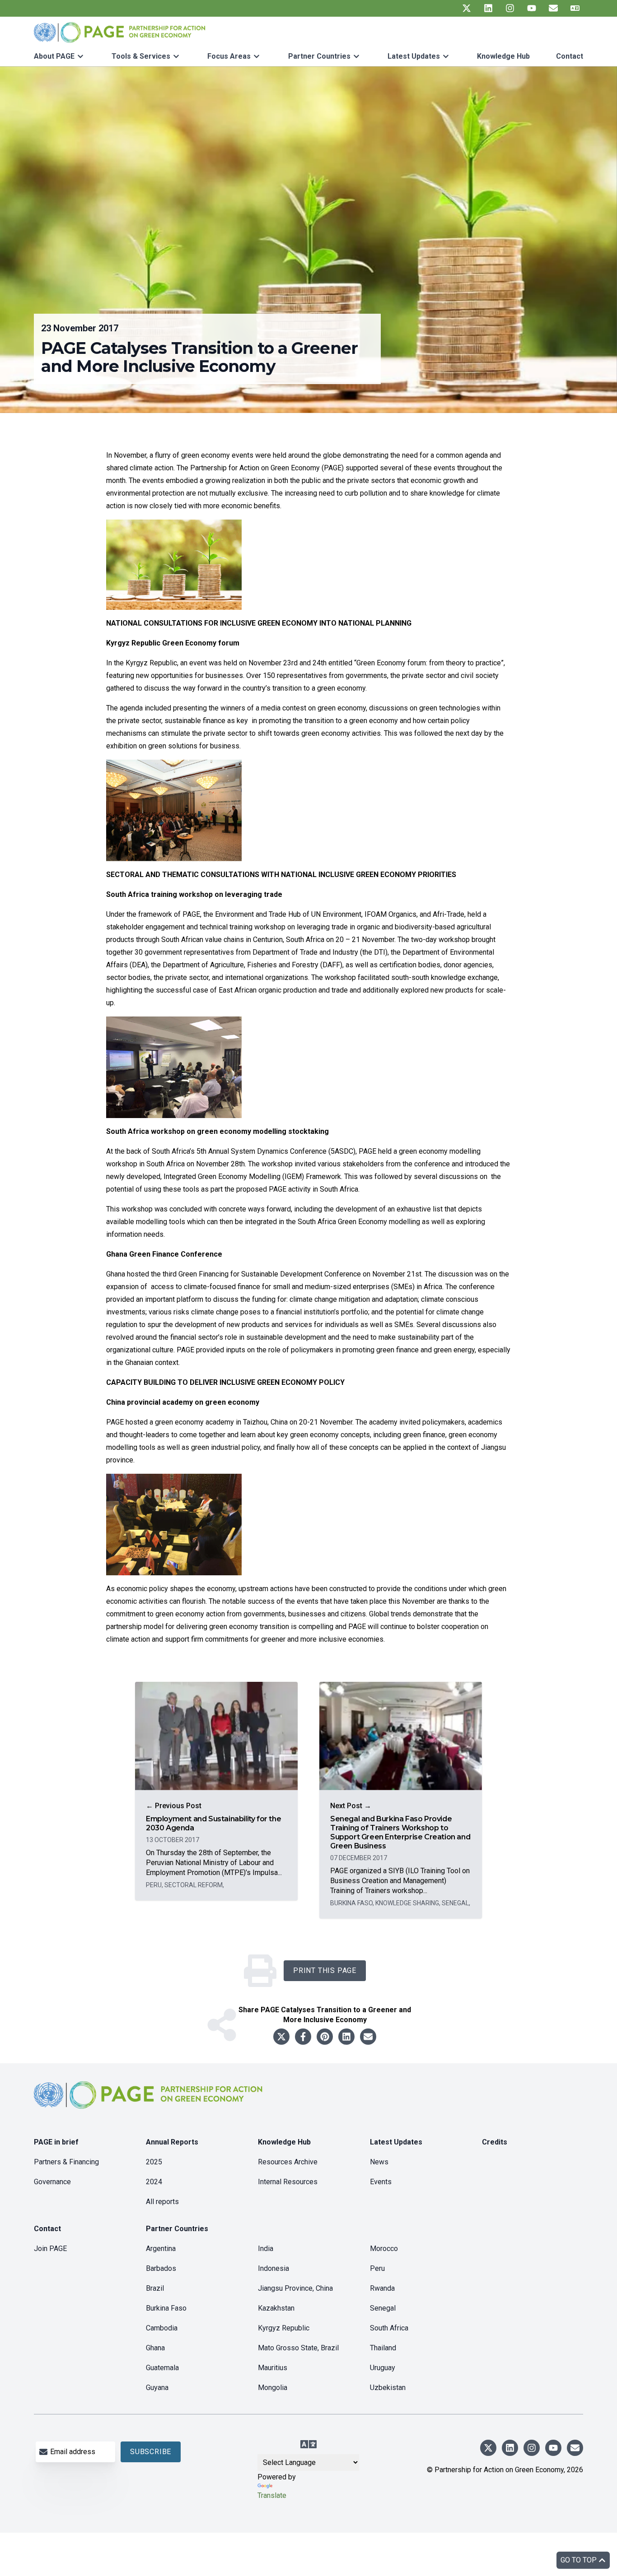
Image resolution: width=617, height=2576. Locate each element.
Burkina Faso (166, 2308)
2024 (154, 2182)
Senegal (383, 2308)
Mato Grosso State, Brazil (298, 2348)
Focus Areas (229, 56)
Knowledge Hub (503, 56)
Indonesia (273, 2268)
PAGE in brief (56, 2142)
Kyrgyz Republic (284, 2328)
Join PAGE (50, 2249)
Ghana (155, 2348)
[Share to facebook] (303, 2037)
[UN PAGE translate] (575, 8)
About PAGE (54, 56)
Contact (570, 56)
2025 (154, 2162)
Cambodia (162, 2328)
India (266, 2249)
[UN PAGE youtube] (532, 8)
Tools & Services (141, 56)
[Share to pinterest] (325, 2037)
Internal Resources (288, 2182)
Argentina (161, 2249)
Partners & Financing (66, 2162)
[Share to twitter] (281, 2037)
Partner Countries (319, 56)
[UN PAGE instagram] (510, 8)
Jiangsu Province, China (295, 2288)
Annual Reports (172, 2142)
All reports (162, 2202)
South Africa (389, 2328)
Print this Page (325, 1970)
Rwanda (382, 2288)
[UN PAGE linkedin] (488, 8)
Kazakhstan (276, 2308)
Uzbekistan (388, 2388)
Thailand (383, 2348)
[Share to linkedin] (346, 2037)
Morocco (384, 2249)
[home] (150, 2102)
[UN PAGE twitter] (467, 8)
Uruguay (383, 2368)
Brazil (155, 2288)
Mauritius (273, 2368)
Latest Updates (414, 56)
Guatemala (162, 2368)
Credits (495, 2142)
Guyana (157, 2388)
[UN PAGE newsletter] (553, 8)
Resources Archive (288, 2162)
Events (381, 2182)
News (379, 2162)
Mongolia (273, 2388)
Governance (52, 2182)
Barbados (161, 2268)
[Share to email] (368, 2037)
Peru (377, 2268)
